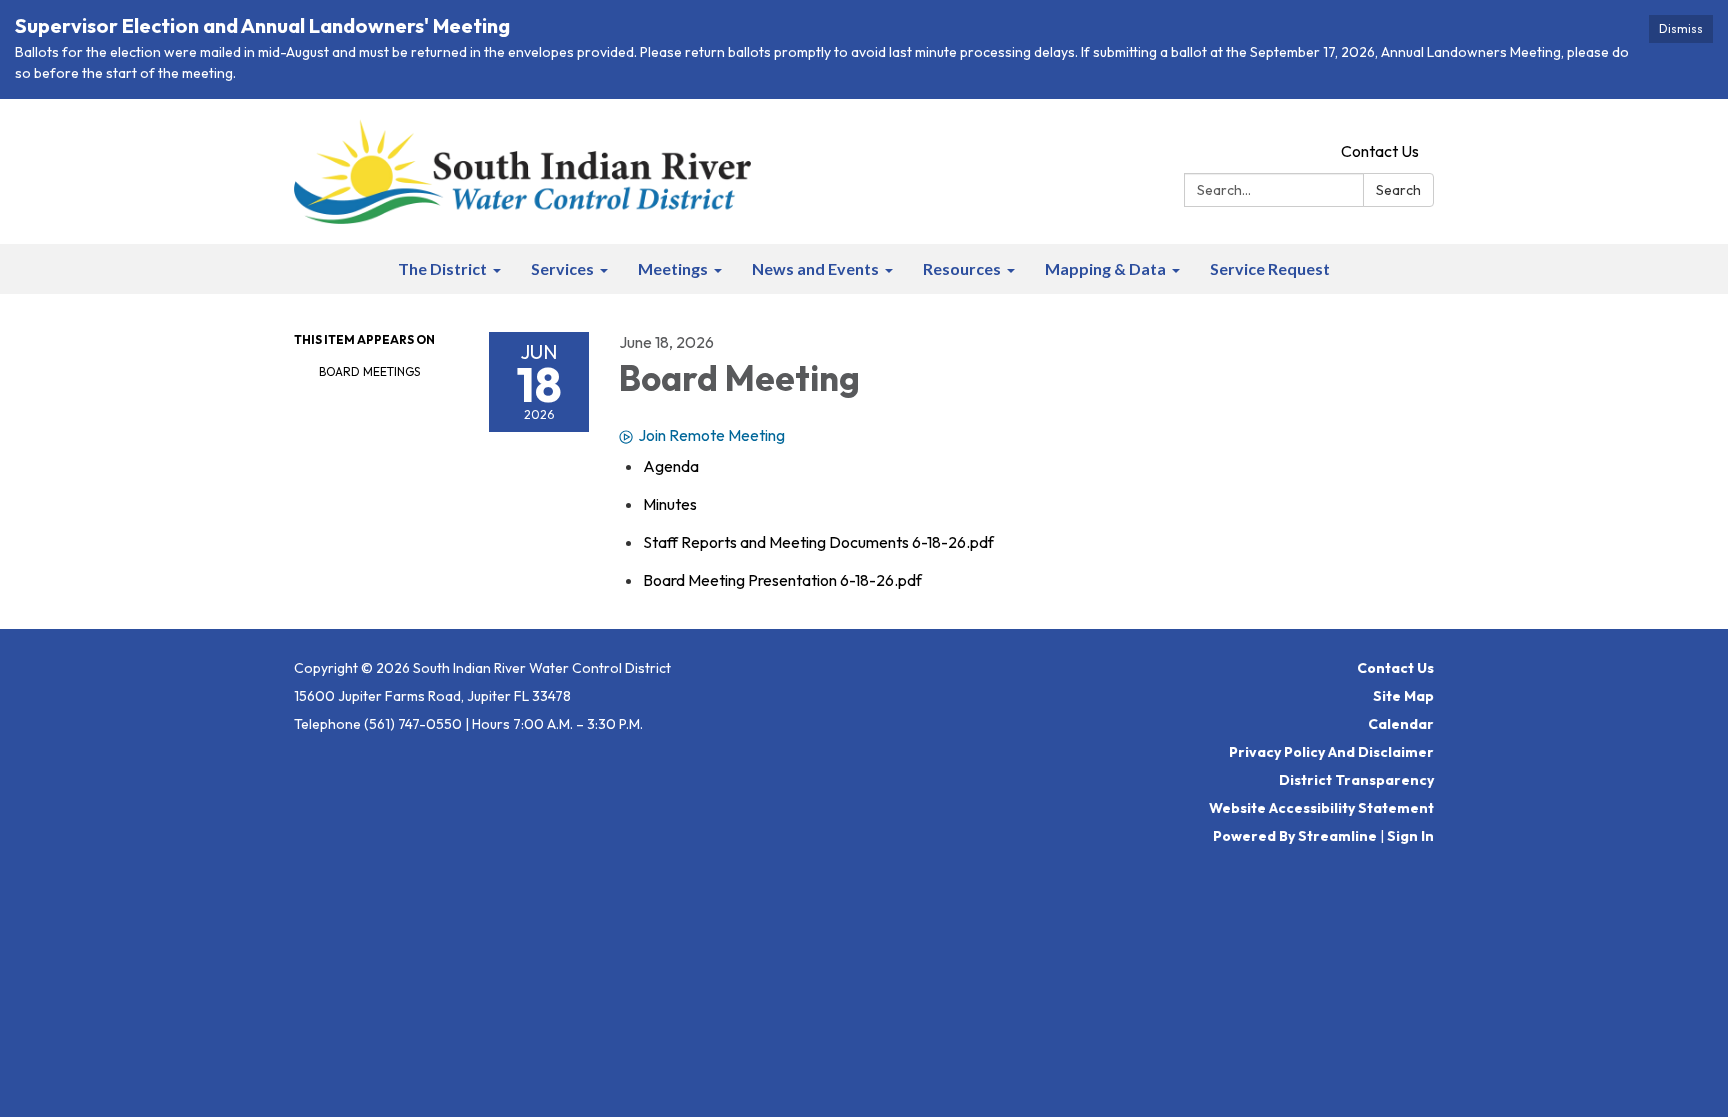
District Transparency (1356, 780)
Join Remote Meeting (711, 435)
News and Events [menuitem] (815, 268)
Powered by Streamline (1295, 836)
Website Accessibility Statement (1321, 808)
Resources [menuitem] (962, 268)
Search (1398, 190)
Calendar (1401, 724)
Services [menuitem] (562, 268)
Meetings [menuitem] (673, 268)
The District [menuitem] (442, 268)
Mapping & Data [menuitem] (1105, 268)
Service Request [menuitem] (1270, 268)
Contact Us (1380, 151)
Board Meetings (369, 371)
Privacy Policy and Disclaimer (1331, 752)
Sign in (1410, 836)
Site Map (1403, 696)
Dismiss (1681, 28)
